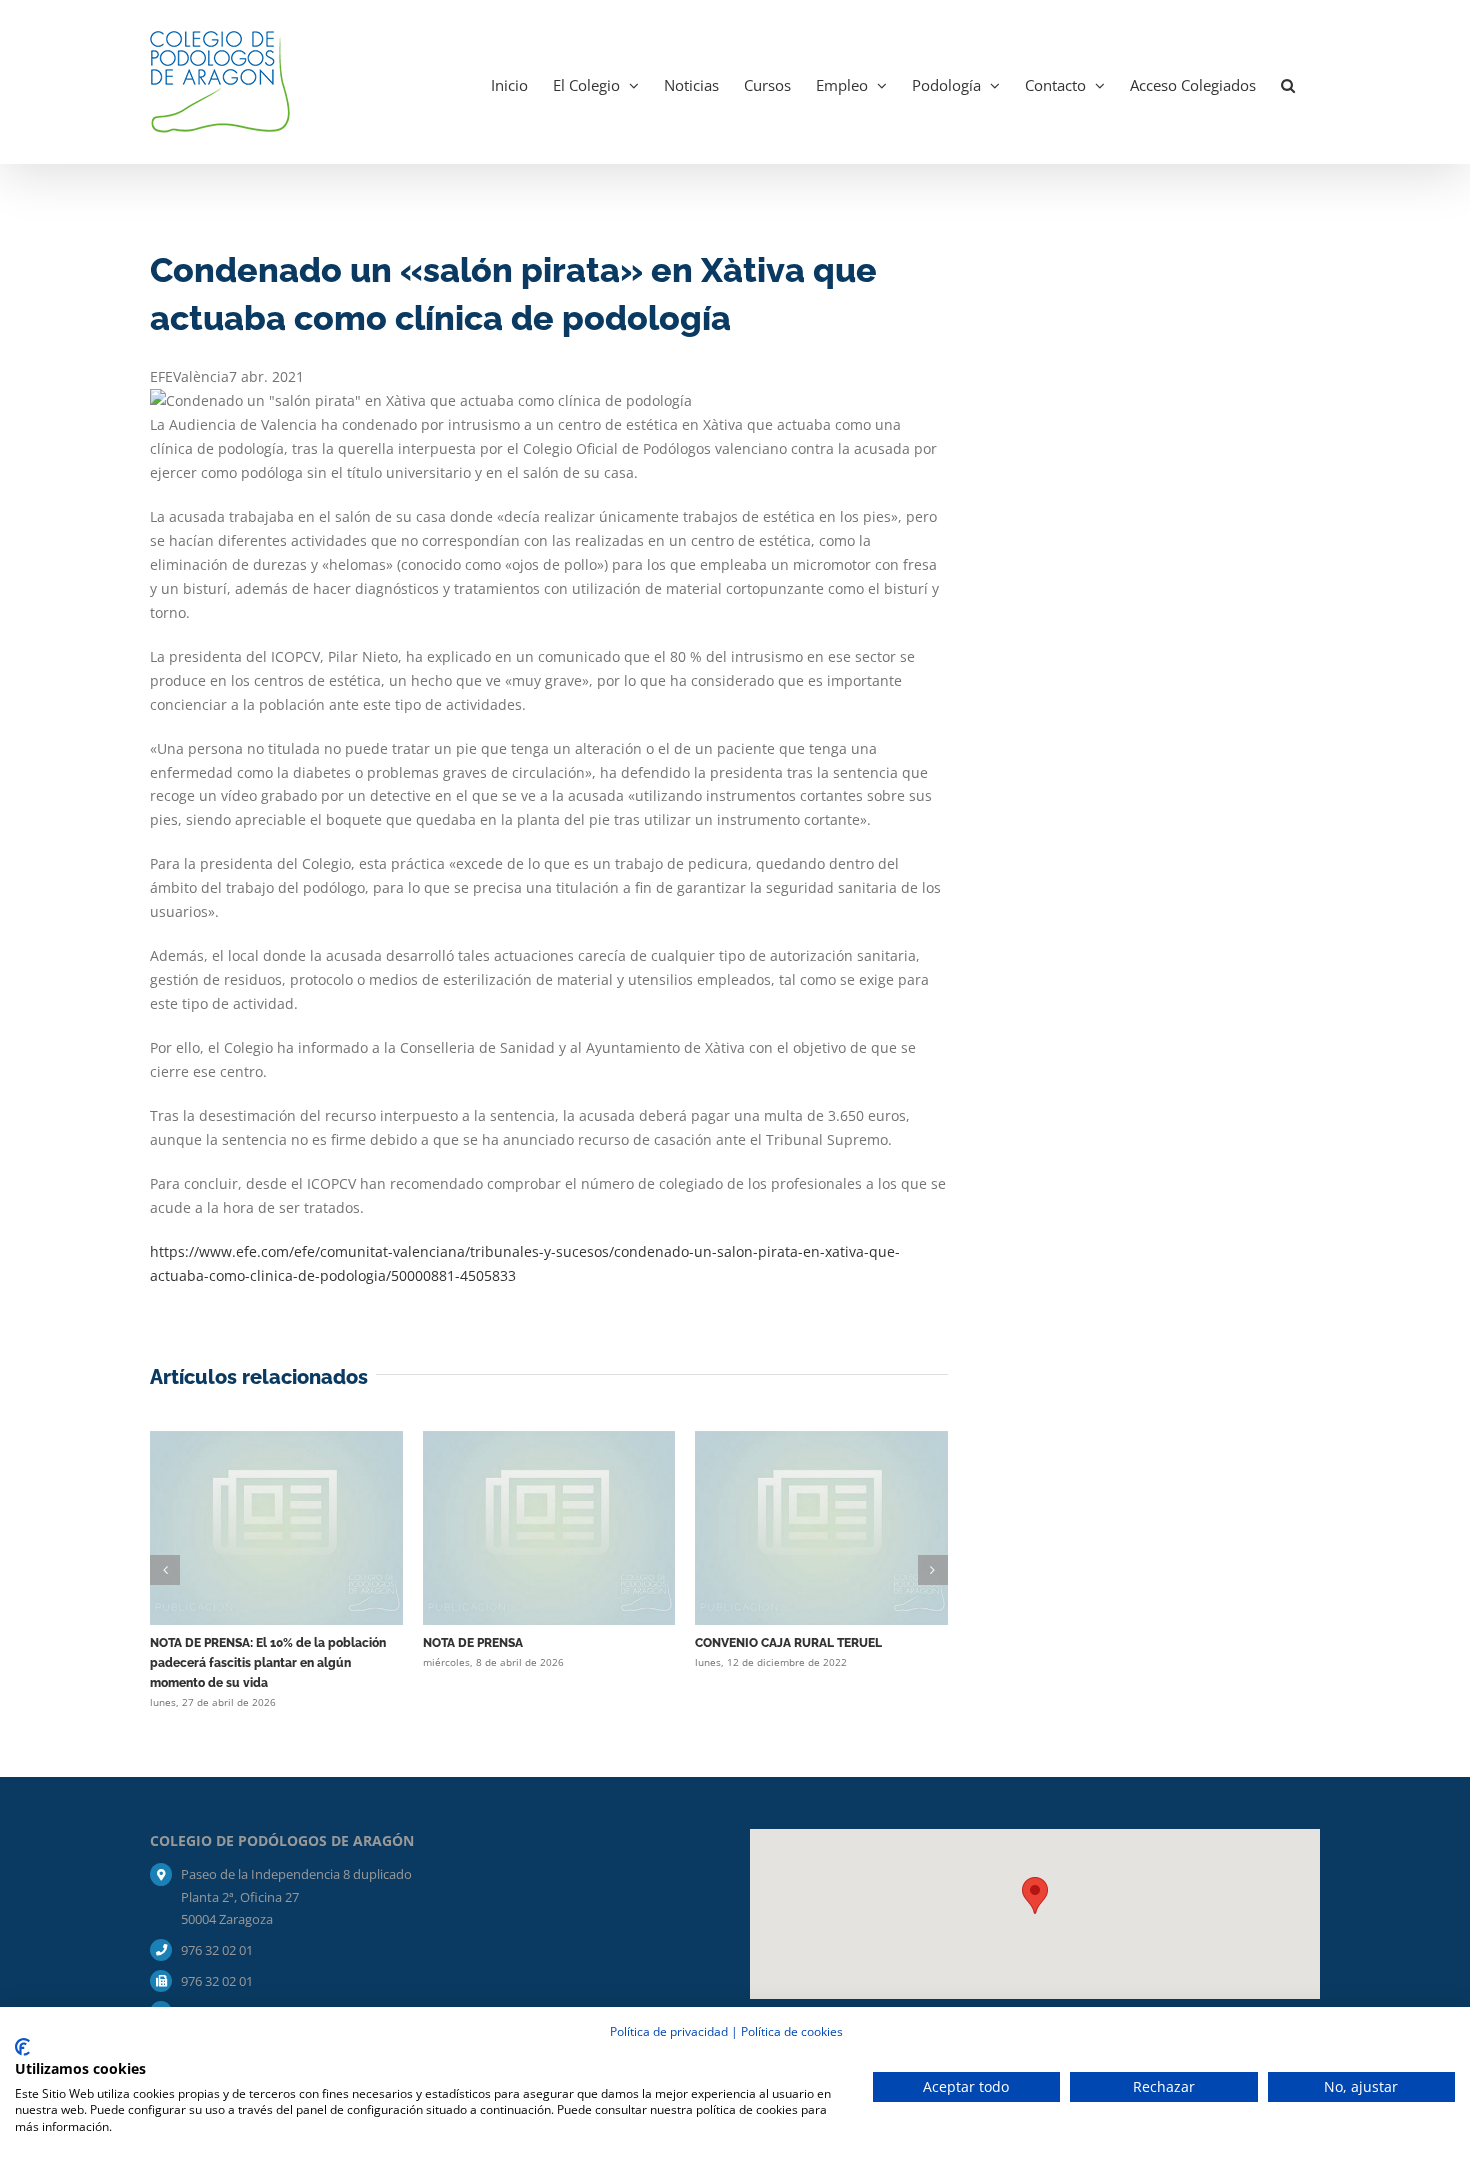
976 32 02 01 (217, 1950)
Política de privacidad (669, 2031)
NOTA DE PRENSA (473, 1643)
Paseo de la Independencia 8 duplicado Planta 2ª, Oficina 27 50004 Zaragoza (296, 1896)
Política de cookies (792, 2031)
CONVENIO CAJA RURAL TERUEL (788, 1643)
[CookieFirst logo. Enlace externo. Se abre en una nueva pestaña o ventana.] (22, 2047)
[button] (1288, 82)
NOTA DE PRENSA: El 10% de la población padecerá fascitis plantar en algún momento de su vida (268, 1663)
